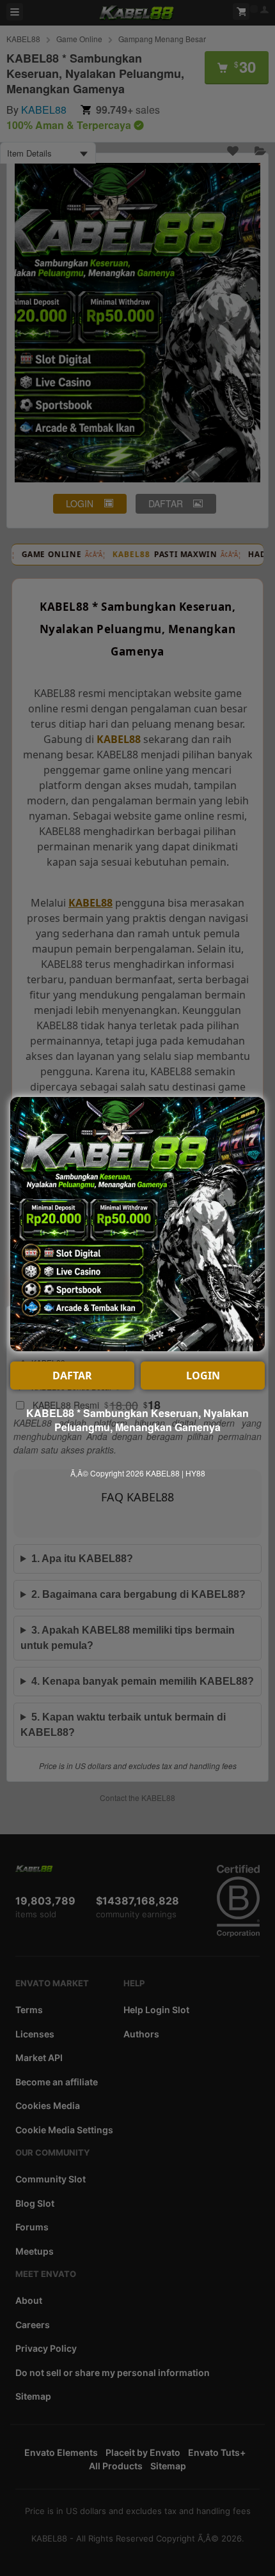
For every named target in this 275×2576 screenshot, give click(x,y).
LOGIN (203, 1376)
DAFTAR (72, 1376)
